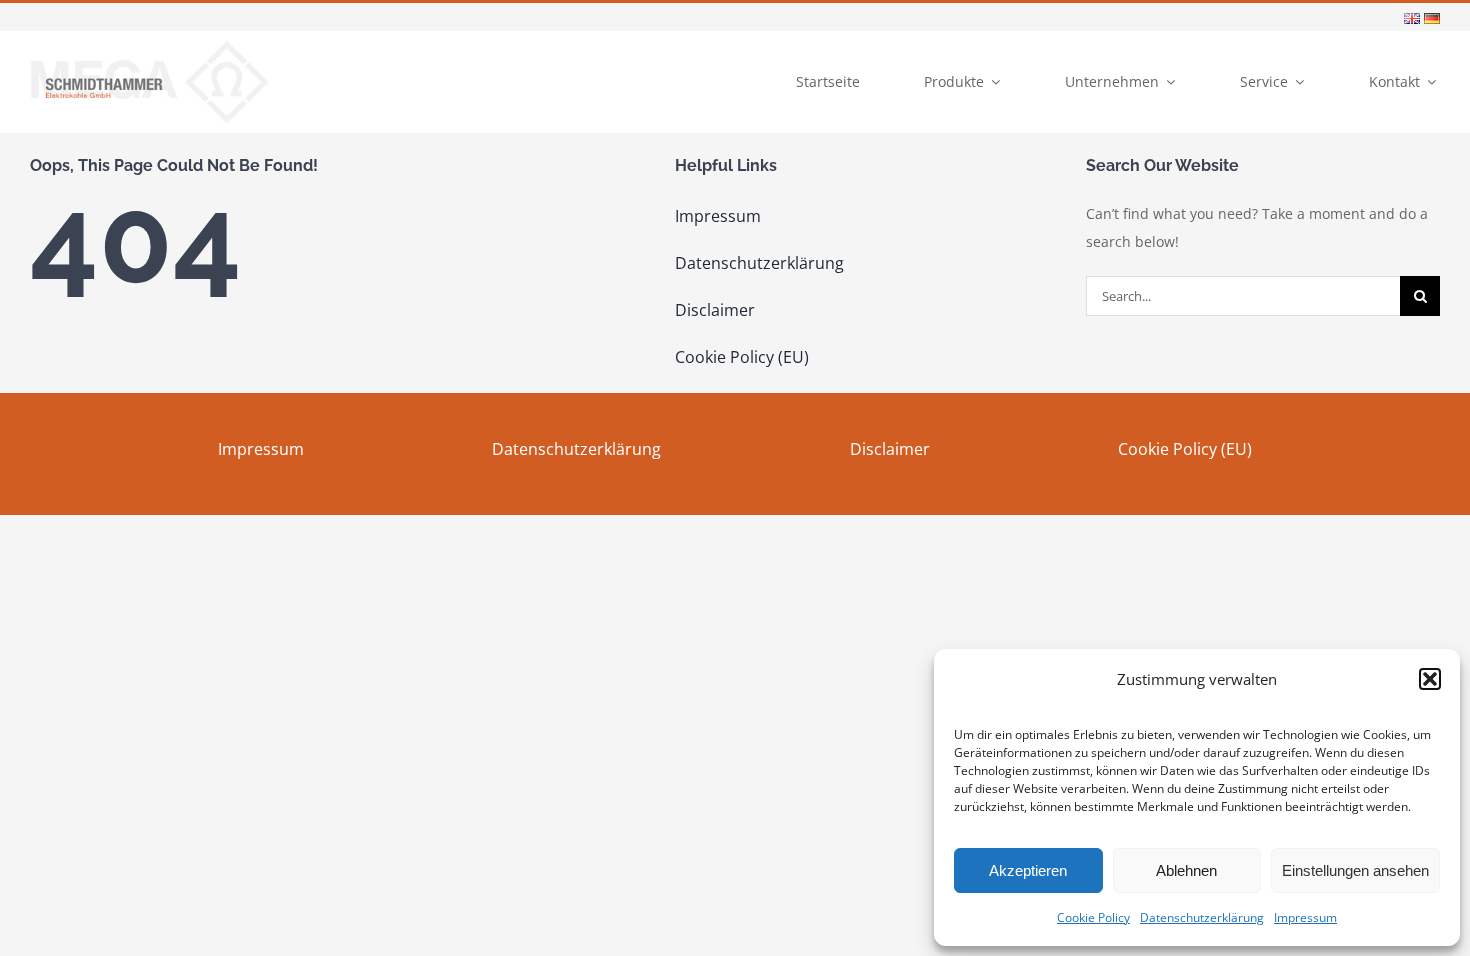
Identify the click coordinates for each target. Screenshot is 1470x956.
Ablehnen (1186, 870)
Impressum (1305, 917)
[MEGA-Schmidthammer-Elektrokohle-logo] (150, 45)
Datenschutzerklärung (1202, 917)
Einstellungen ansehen (1355, 870)
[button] (1430, 679)
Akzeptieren (1028, 870)
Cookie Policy (1093, 917)
